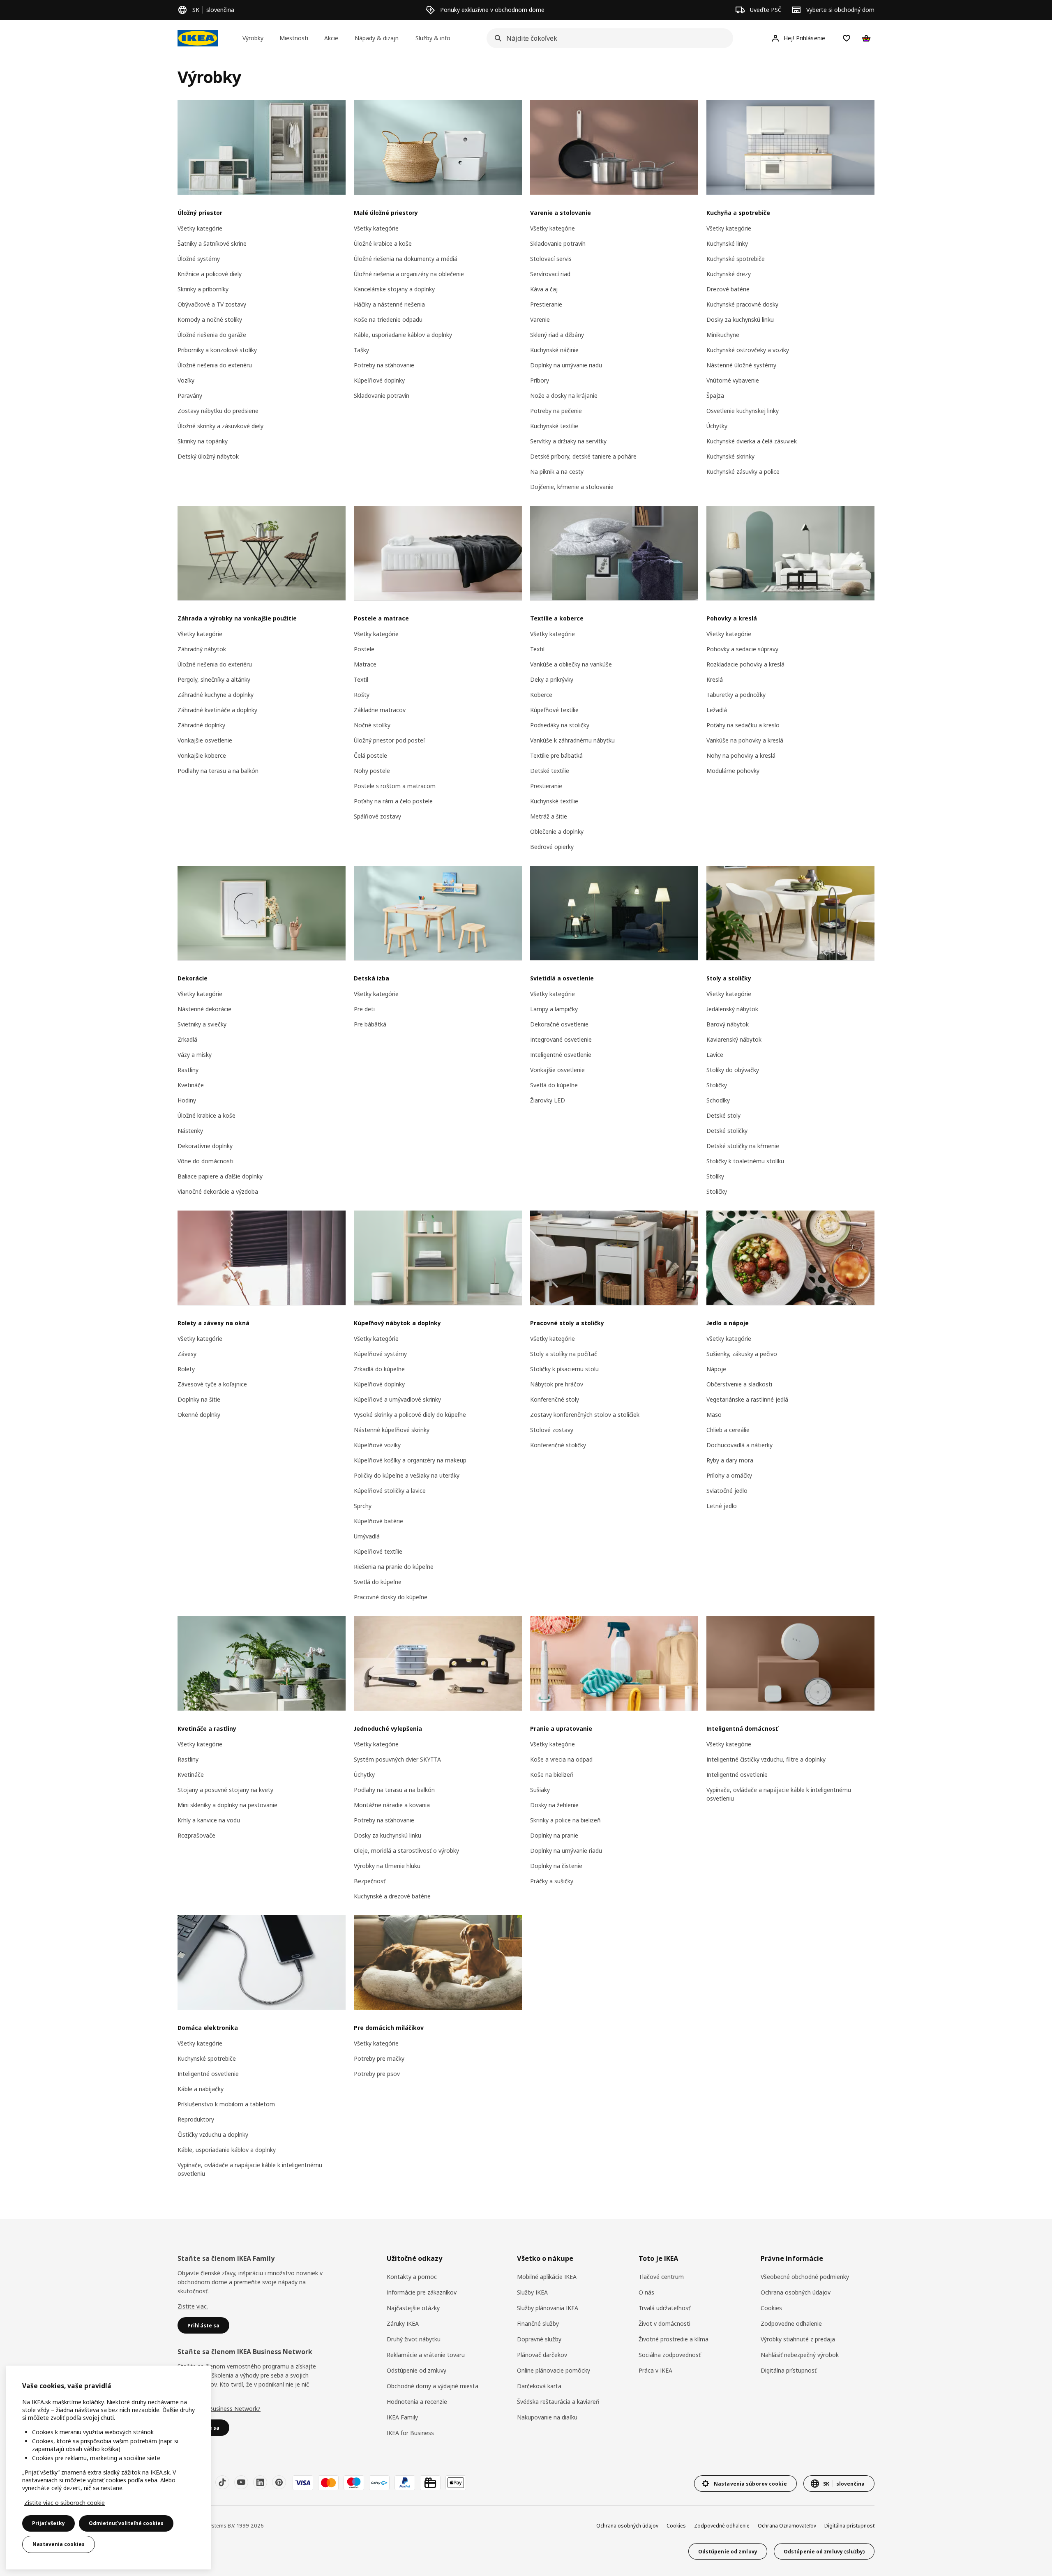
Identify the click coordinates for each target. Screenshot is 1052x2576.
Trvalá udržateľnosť (664, 2308)
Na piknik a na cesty (557, 472)
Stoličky (717, 1085)
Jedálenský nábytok (732, 1009)
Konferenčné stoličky (558, 1445)
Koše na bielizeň (552, 1775)
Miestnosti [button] (294, 38)
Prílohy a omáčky (729, 1475)
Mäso (714, 1415)
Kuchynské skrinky (730, 456)
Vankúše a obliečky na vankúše (571, 664)
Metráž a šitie (549, 816)
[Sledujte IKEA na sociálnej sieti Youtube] (241, 2482)
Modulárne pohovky (733, 771)
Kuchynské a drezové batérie (392, 1896)
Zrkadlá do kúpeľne (379, 1369)
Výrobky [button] (253, 38)
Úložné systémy (199, 259)
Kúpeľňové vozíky (377, 1445)
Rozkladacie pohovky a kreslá (745, 664)
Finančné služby (538, 2323)
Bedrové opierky (552, 847)
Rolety (186, 1369)
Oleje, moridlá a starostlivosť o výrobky (406, 1851)
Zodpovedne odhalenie (791, 2323)
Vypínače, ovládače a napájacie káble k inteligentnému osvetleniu (779, 1794)
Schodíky (718, 1100)
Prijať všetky (48, 2523)
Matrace (365, 664)
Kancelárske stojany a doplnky (394, 289)
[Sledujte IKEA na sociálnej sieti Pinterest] (279, 2482)
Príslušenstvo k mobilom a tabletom (226, 2104)
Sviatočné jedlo (727, 1491)
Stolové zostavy (552, 1430)
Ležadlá (717, 710)
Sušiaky (540, 1790)
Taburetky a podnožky (736, 695)
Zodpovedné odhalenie (722, 2526)
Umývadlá (367, 1536)
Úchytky (717, 426)
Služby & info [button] (433, 38)
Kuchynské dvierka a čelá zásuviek (752, 441)
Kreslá (715, 679)
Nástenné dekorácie (204, 1009)
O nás (646, 2292)
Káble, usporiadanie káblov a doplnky (403, 335)
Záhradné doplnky (201, 725)
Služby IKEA (532, 2292)
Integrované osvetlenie (561, 1039)
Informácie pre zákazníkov (422, 2292)
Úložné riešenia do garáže (212, 335)
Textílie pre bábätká (556, 755)
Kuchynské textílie (554, 426)
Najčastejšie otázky (413, 2308)
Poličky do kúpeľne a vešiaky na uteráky (407, 1475)
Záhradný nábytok (202, 649)
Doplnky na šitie (199, 1399)
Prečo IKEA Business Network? (219, 2409)
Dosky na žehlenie (554, 1805)
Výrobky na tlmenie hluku (387, 1866)
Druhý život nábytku (414, 2339)
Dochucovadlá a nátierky (739, 1445)
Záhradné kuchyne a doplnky (216, 695)
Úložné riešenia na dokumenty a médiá (406, 259)
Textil (361, 679)
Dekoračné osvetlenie (559, 1024)
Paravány (190, 396)
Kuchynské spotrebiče (736, 259)
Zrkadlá (187, 1039)
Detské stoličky (727, 1131)
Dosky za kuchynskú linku (740, 319)
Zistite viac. (193, 2306)
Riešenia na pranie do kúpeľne (394, 1567)
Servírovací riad (550, 274)
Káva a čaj (544, 289)
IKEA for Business (410, 2433)
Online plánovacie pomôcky (554, 2370)
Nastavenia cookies (59, 2544)
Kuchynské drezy (729, 274)
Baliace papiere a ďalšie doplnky (220, 1176)
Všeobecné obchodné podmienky (805, 2277)
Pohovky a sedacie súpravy (742, 649)
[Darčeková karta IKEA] (430, 2483)
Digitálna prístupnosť (789, 2370)
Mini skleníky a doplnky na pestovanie (227, 1805)
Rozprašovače (196, 1835)
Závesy (187, 1354)
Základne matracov (380, 710)
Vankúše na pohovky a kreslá (745, 740)
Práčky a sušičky (552, 1881)
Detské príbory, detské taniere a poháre (583, 456)
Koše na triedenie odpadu (388, 319)
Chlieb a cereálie (728, 1430)
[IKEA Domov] (198, 38)
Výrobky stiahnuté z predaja (798, 2339)
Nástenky (190, 1131)
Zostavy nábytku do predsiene (218, 411)
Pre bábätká (370, 1024)
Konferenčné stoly (555, 1399)
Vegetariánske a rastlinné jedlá (747, 1399)
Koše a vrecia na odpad (561, 1759)
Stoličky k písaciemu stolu (564, 1369)
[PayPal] (405, 2483)
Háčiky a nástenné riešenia (389, 304)
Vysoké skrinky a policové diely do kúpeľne (410, 1415)
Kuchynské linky (727, 243)
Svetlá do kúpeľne (554, 1085)
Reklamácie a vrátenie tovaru (426, 2355)
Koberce (541, 695)
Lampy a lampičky (554, 1009)
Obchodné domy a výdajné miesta (433, 2386)
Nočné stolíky (372, 725)
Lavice (715, 1055)
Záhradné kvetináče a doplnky (217, 710)
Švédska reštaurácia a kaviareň (558, 2402)
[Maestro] (354, 2483)
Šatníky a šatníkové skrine (212, 243)
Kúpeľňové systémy (380, 1354)
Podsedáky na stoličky (560, 725)
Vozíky (186, 380)
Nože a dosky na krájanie (564, 396)
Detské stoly (723, 1115)
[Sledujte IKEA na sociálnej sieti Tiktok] (222, 2482)
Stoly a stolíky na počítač (564, 1354)
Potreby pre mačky (379, 2058)
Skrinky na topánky (203, 441)
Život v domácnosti (664, 2323)
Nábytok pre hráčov (557, 1384)
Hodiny (187, 1100)
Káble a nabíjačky (201, 2089)
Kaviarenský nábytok (734, 1039)
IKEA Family (402, 2417)
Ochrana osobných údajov (796, 2292)
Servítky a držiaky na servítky (568, 441)
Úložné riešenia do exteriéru (215, 365)
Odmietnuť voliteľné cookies (126, 2523)
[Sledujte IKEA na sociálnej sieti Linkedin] (260, 2482)
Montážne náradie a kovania (392, 1805)
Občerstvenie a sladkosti (739, 1384)
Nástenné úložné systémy (741, 365)
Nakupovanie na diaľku (547, 2417)
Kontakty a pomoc (412, 2277)
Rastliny (188, 1070)
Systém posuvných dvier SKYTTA (397, 1759)
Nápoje (716, 1369)
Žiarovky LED (548, 1100)
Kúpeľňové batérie (378, 1521)
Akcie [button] (331, 38)
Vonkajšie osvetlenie (205, 740)
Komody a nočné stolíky (210, 319)
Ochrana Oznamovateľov (787, 2526)
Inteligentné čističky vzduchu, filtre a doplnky (766, 1759)
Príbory (540, 380)
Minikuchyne (723, 335)
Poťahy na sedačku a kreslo (743, 725)
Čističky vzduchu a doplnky (213, 2134)
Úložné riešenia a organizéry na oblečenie (409, 274)
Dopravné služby (539, 2339)
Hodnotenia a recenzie (417, 2402)
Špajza (715, 396)
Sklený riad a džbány (557, 335)
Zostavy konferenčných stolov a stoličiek (585, 1415)
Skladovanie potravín (382, 396)
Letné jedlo (722, 1506)
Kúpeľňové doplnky (379, 380)
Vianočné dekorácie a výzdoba (218, 1191)
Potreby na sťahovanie (384, 365)
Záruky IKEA (403, 2323)
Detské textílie (550, 771)
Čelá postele (370, 755)
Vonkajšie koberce (202, 755)
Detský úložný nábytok (208, 456)
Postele (364, 649)
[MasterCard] (328, 2483)
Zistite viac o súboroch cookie (65, 2503)
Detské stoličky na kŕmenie (743, 1146)
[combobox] (607, 38)
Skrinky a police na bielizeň (565, 1820)
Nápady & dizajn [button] (377, 38)
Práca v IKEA (655, 2370)
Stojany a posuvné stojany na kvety (225, 1790)
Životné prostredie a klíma (674, 2339)
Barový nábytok (728, 1024)
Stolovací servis (551, 259)
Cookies (771, 2308)
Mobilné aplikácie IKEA (547, 2277)
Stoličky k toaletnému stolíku (745, 1161)
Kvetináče (191, 1085)
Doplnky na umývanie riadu (566, 365)
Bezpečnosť (370, 1881)
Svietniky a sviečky (202, 1024)
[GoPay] (379, 2483)
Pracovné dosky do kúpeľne (391, 1597)
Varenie (540, 319)
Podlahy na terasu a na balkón (218, 771)
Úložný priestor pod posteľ (389, 740)
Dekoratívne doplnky (205, 1146)
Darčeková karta (539, 2386)
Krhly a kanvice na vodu (209, 1820)
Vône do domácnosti (205, 1161)
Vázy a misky (195, 1055)
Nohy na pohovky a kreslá (741, 755)
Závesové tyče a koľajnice (212, 1384)
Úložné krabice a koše (383, 243)
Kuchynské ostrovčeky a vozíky (748, 350)
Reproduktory (196, 2119)
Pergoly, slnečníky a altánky (214, 679)
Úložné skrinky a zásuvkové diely (220, 426)
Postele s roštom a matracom (395, 786)
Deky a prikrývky (552, 679)
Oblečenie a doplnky (557, 831)
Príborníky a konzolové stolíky (217, 350)
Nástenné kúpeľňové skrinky (392, 1430)
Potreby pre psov (377, 2074)
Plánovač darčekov (542, 2355)
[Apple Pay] (456, 2483)
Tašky (361, 350)
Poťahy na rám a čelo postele (393, 801)
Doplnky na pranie (554, 1835)
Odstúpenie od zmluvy (416, 2370)
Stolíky (715, 1176)
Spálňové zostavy (377, 816)
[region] (108, 2468)
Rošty (362, 695)
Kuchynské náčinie (554, 350)
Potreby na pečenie (556, 411)
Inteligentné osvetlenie (561, 1055)
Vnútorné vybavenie (733, 380)
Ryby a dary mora (730, 1460)
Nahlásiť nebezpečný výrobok (800, 2355)
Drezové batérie (728, 289)
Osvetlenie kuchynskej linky (743, 411)
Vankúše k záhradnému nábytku (572, 740)
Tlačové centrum (661, 2277)
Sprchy (363, 1506)
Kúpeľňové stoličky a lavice (390, 1491)
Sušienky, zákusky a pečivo (742, 1354)
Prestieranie (546, 304)
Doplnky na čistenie (556, 1866)
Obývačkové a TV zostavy (212, 304)
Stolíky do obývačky (733, 1070)
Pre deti (364, 1009)
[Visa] (303, 2483)
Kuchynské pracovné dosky (742, 304)
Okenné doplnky (199, 1415)
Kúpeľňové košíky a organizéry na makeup (410, 1460)
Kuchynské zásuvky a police (743, 472)
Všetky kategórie (200, 228)
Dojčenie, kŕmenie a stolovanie (572, 487)
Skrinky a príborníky (203, 289)
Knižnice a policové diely (210, 274)
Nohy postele (372, 771)
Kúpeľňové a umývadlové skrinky (397, 1399)
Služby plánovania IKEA (548, 2308)
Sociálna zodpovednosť (670, 2355)
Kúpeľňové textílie (554, 710)
